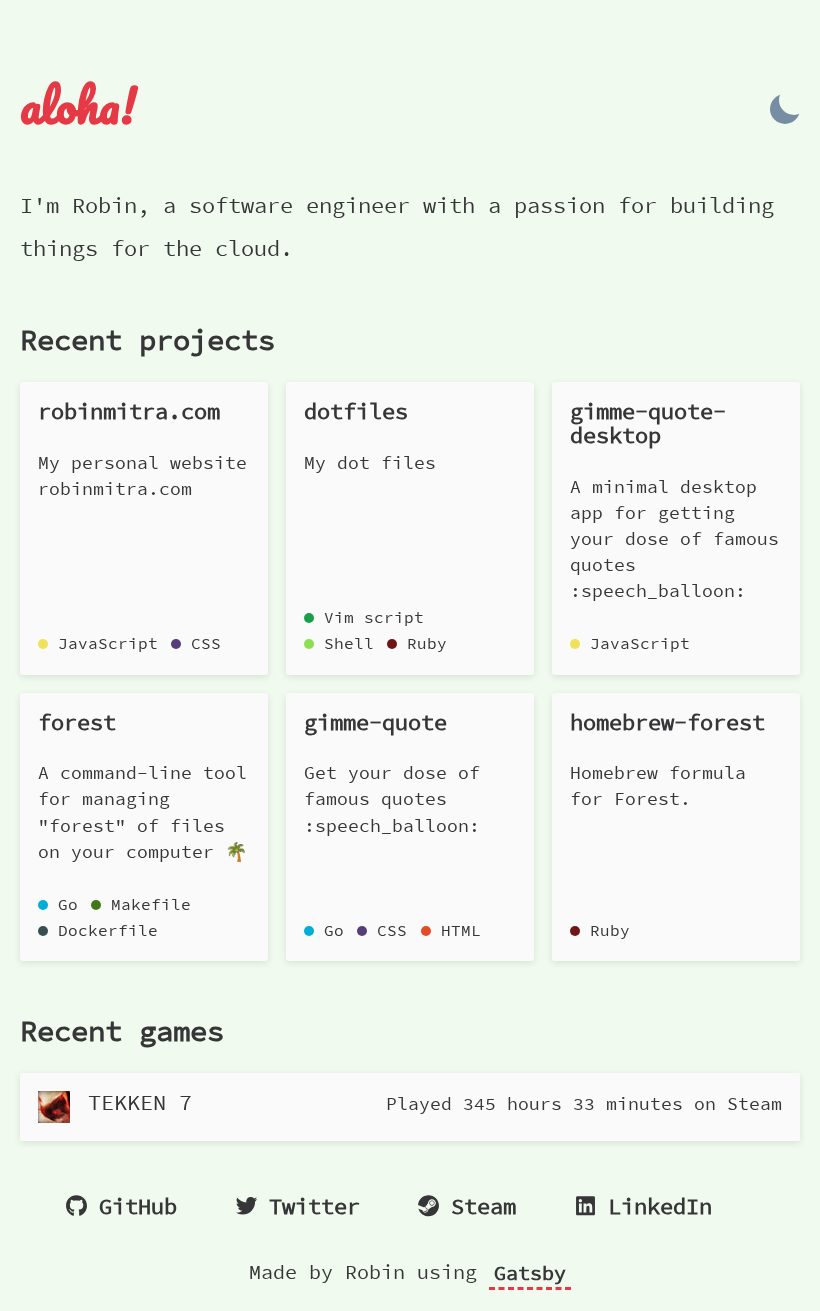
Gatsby (530, 1272)
